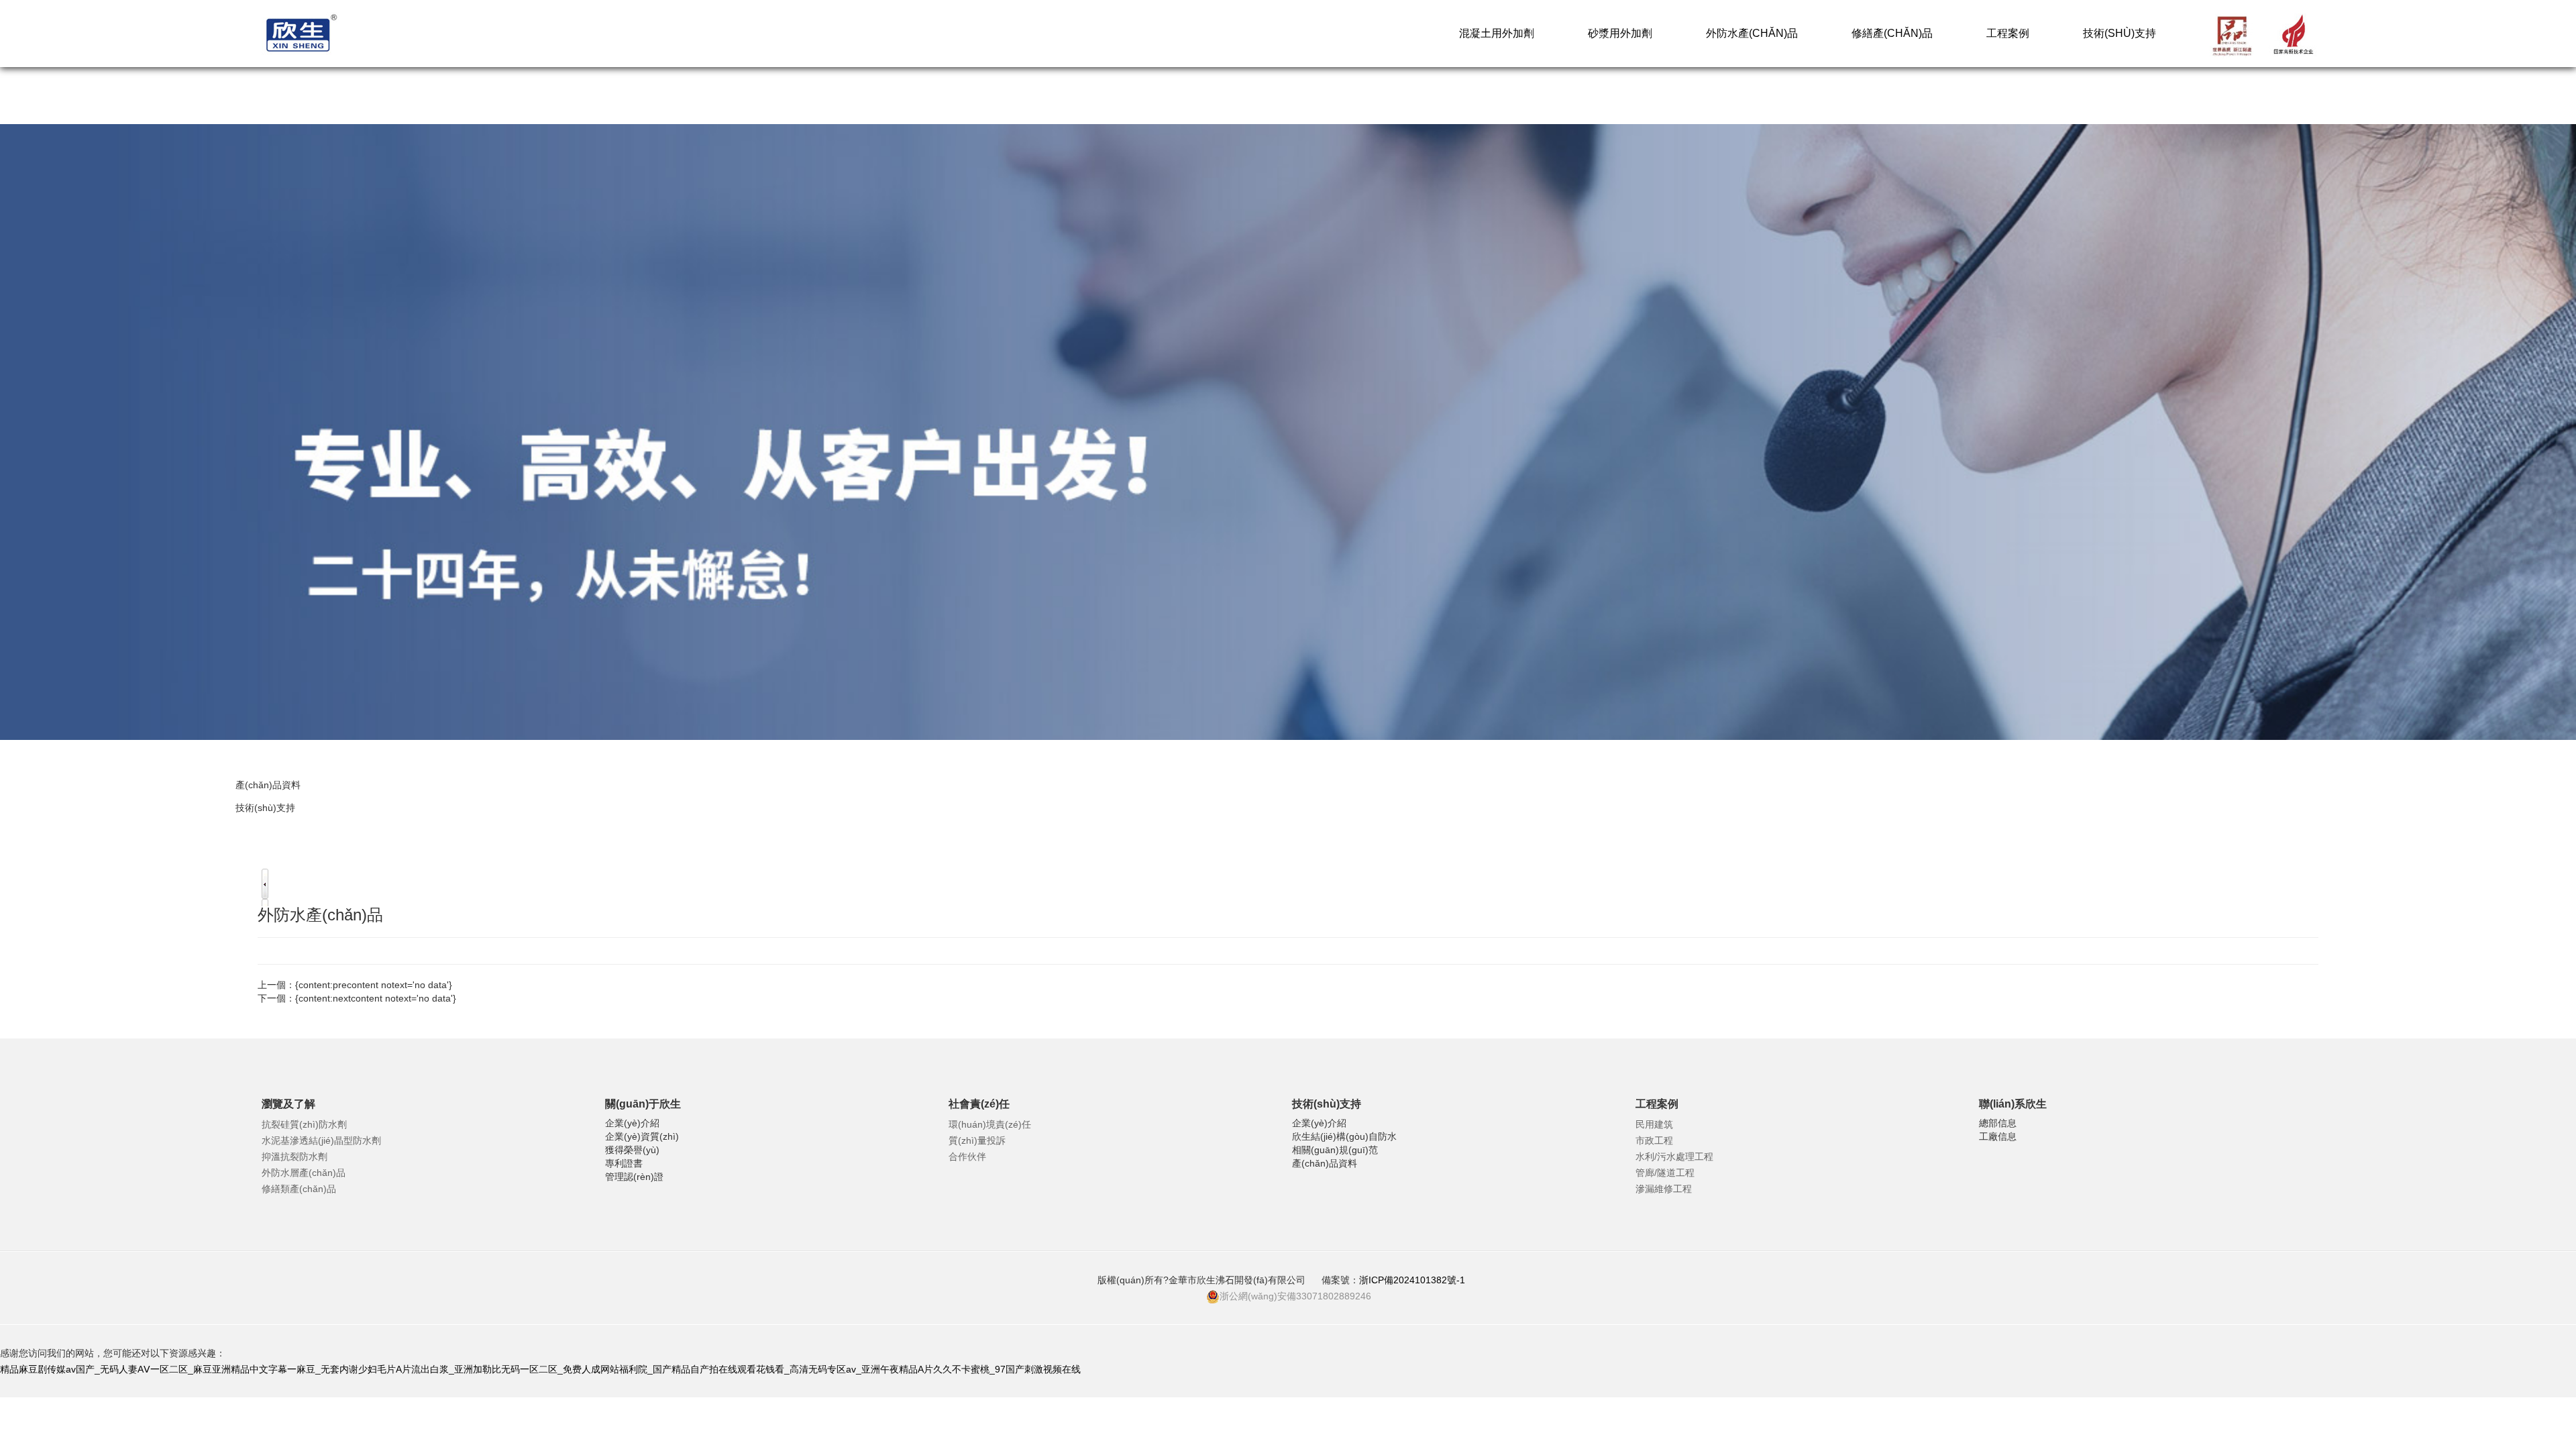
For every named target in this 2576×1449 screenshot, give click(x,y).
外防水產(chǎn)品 (1752, 33)
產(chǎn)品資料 (268, 785)
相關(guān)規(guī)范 (1335, 1150)
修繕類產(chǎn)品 (299, 1189)
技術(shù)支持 (2119, 33)
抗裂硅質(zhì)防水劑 (304, 1124)
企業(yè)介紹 (632, 1123)
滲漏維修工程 (1664, 1189)
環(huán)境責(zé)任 (990, 1124)
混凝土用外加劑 (1497, 33)
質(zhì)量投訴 (977, 1140)
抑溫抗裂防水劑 (294, 1157)
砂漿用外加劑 (1620, 33)
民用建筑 (1654, 1124)
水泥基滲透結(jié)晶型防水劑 (321, 1140)
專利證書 (624, 1163)
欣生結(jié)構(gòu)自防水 (1344, 1136)
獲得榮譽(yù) (632, 1150)
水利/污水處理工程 (1674, 1157)
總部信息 (1998, 1123)
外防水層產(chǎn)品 (304, 1173)
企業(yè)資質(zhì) (642, 1136)
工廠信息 (1998, 1136)
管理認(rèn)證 (634, 1177)
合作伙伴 (967, 1157)
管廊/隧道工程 (1665, 1173)
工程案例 (2008, 33)
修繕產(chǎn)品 (1892, 33)
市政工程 (1654, 1140)
